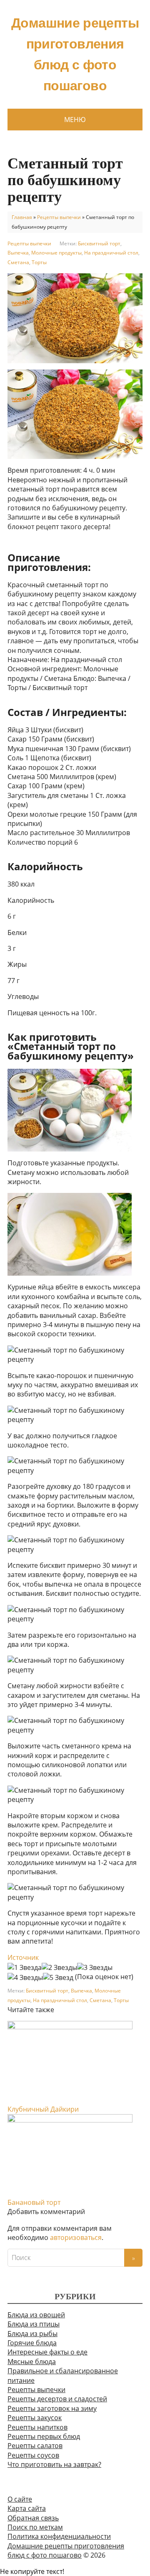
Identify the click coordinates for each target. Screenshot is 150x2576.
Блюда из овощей (36, 2315)
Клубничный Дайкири (43, 2109)
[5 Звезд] (58, 1977)
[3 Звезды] (95, 1967)
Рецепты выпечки (59, 217)
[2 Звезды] (59, 1967)
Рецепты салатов (35, 2446)
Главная (22, 217)
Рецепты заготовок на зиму (52, 2408)
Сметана (18, 262)
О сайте (20, 2499)
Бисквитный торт (99, 243)
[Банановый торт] (70, 2155)
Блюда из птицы (34, 2324)
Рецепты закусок (35, 2418)
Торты (39, 262)
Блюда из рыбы (32, 2334)
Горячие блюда (32, 2343)
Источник (23, 1957)
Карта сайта (27, 2508)
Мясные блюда (32, 2362)
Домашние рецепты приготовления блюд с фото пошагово (75, 54)
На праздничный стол (111, 253)
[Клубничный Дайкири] (70, 2062)
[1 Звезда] (25, 1967)
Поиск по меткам (35, 2527)
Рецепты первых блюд (44, 2436)
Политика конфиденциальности (59, 2536)
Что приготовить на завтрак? (54, 2464)
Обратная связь (33, 2518)
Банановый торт (34, 2202)
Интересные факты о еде (47, 2352)
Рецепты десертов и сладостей (57, 2399)
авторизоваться (76, 2237)
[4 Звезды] (25, 1977)
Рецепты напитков (37, 2427)
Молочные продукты (56, 253)
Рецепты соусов (33, 2455)
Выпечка (18, 253)
